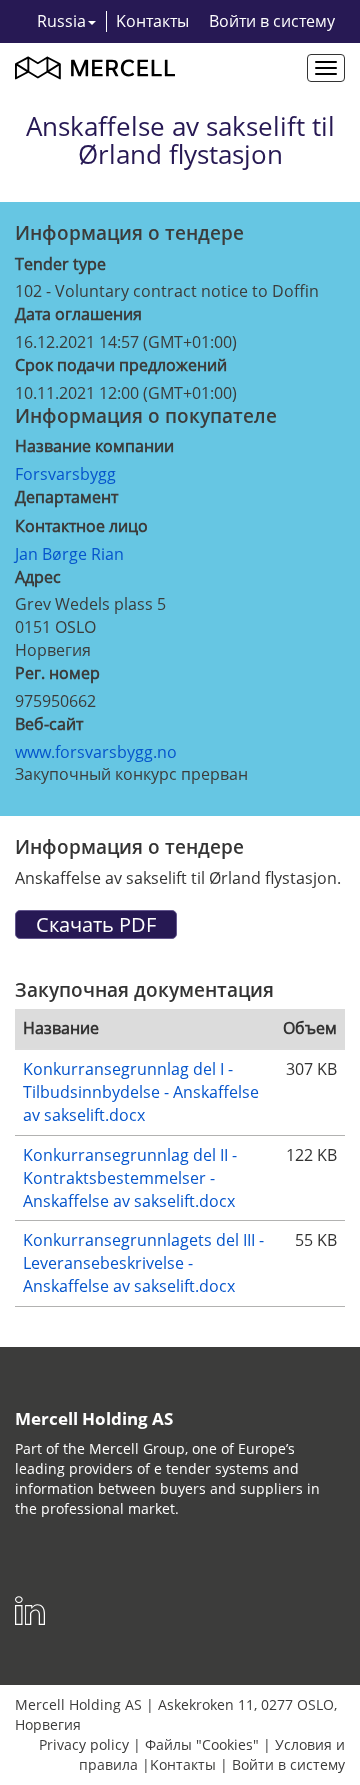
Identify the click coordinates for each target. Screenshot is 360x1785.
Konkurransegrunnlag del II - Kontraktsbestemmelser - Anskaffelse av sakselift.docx (130, 1178)
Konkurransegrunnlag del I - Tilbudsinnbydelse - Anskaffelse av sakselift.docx (141, 1092)
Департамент (66, 497)
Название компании (94, 446)
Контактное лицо (81, 526)
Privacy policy (84, 1744)
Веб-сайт (49, 724)
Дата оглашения (78, 314)
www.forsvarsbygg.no (96, 752)
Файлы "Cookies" (202, 1744)
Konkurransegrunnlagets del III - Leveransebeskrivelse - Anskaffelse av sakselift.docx (143, 1263)
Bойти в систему (272, 21)
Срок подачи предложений (121, 365)
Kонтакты (152, 21)
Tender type (60, 264)
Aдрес (38, 577)
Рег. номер (57, 673)
